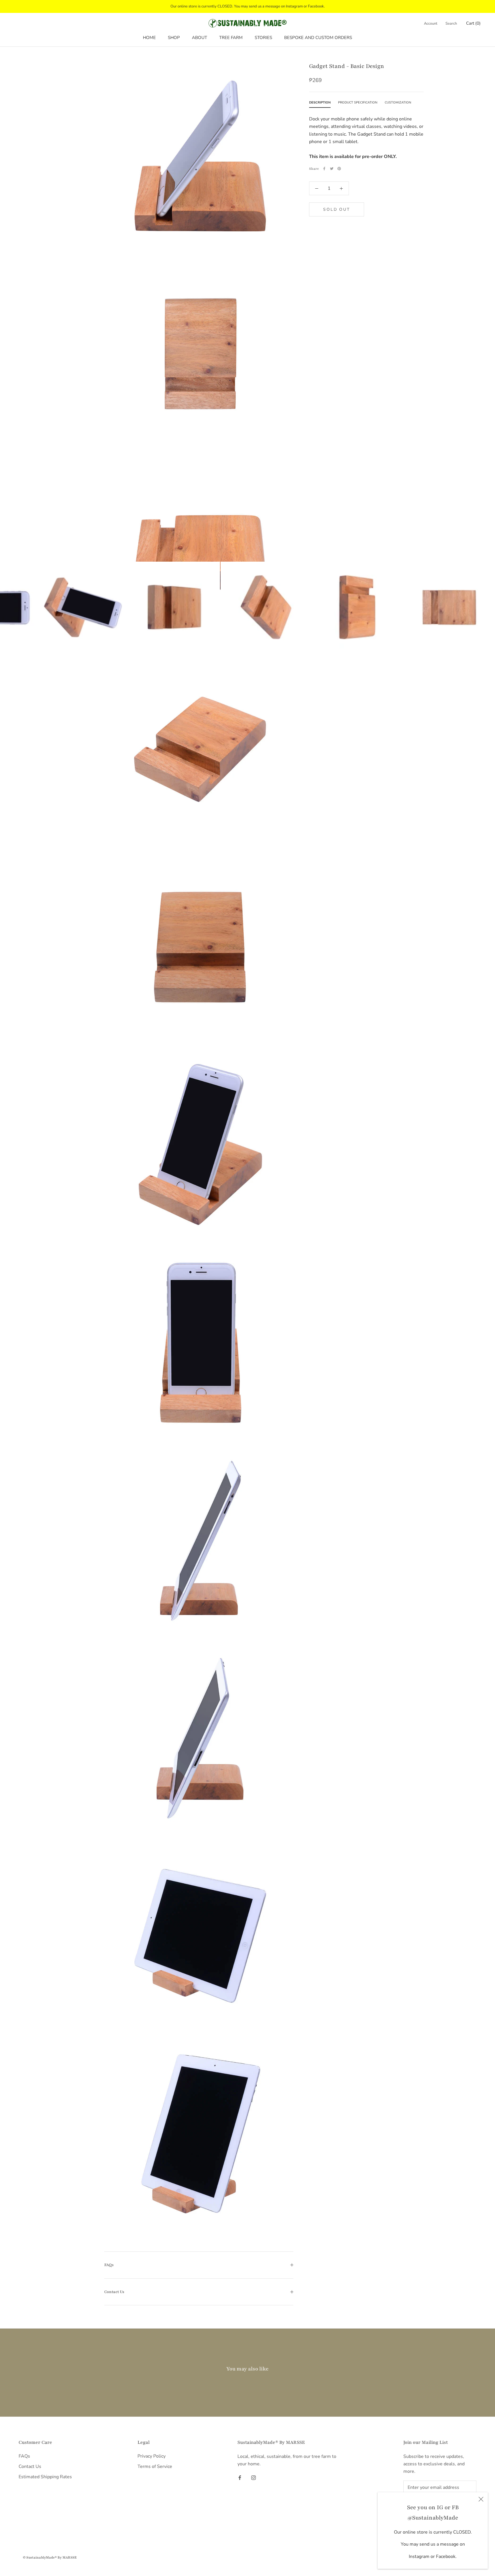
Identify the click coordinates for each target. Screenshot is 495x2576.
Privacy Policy (152, 2456)
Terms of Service (155, 2466)
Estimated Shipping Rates (45, 2477)
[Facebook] (324, 169)
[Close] (481, 2499)
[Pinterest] (339, 169)
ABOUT (200, 38)
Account (431, 24)
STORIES (263, 38)
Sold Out (336, 209)
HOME (149, 38)
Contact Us (114, 2292)
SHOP (174, 38)
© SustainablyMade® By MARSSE (50, 2557)
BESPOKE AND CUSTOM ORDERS (318, 38)
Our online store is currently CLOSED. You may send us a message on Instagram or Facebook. (248, 6)
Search (451, 24)
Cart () (473, 23)
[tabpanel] (366, 136)
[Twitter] (332, 169)
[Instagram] (254, 2477)
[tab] (320, 103)
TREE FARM (231, 38)
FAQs (109, 2265)
